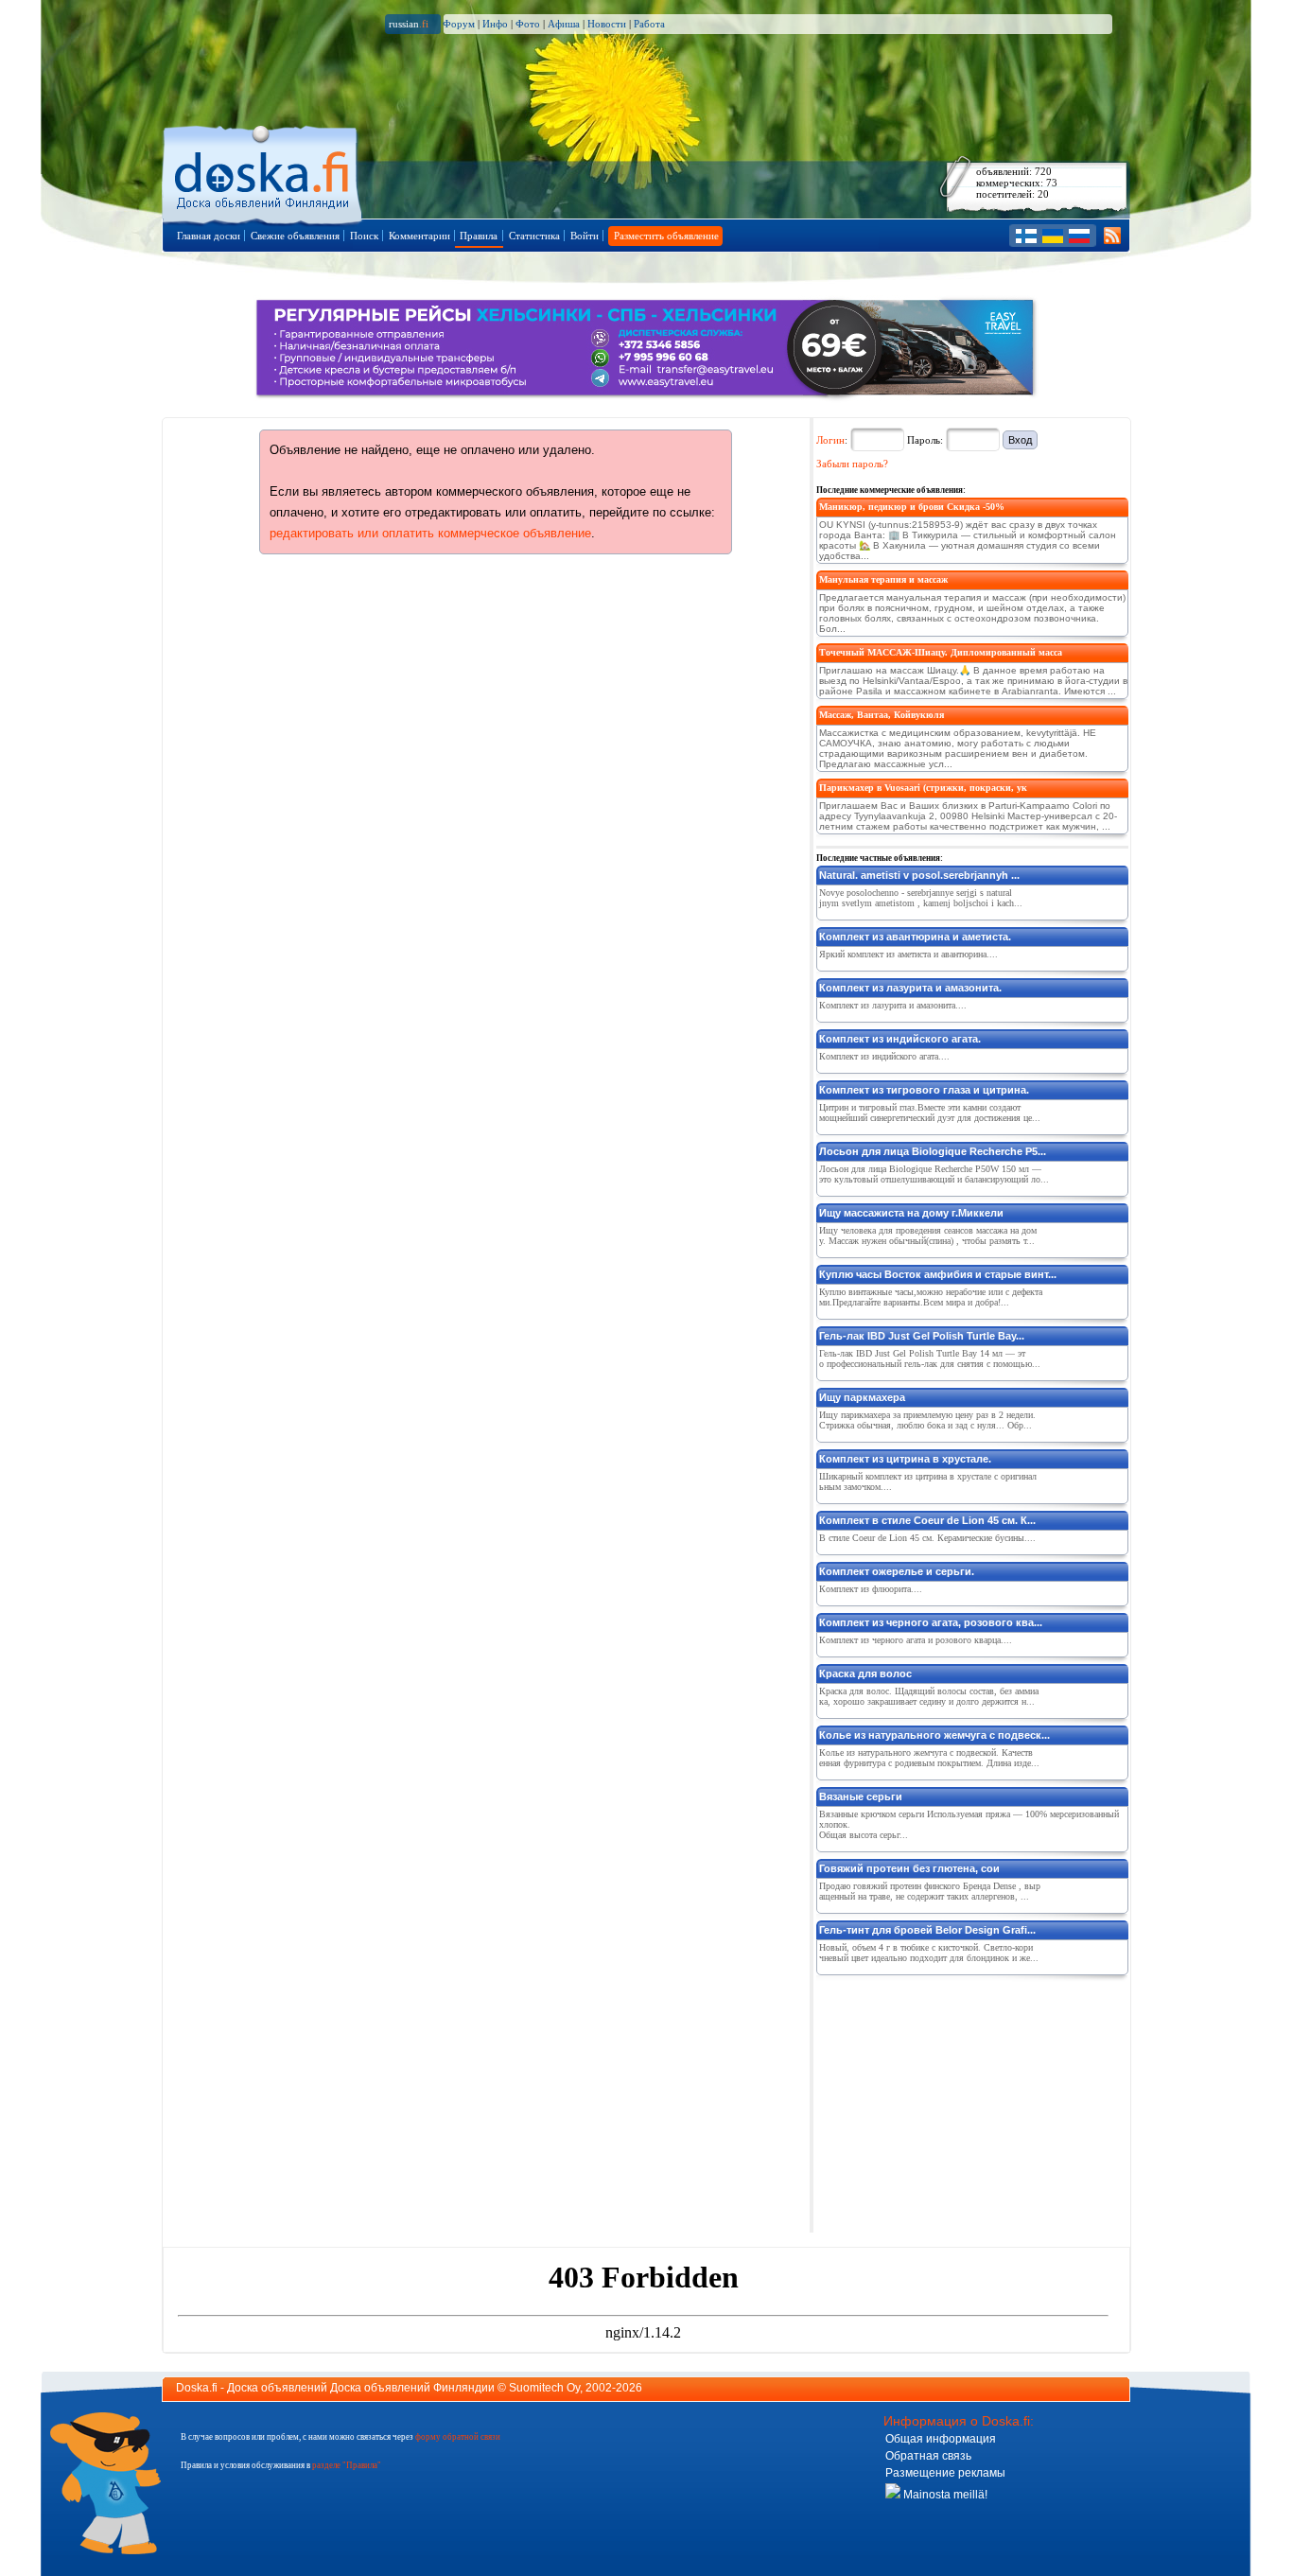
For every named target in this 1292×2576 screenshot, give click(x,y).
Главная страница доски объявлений (263, 172)
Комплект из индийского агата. (900, 1039)
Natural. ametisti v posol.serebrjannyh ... (919, 875)
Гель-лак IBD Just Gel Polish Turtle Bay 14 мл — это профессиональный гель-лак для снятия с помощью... (930, 1358)
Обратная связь (928, 2456)
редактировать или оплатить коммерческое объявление (430, 533)
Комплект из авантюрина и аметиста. (915, 937)
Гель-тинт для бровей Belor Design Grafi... (927, 1930)
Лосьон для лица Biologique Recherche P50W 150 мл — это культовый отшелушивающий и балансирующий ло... (934, 1174)
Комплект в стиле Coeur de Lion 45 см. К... (927, 1520)
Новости (607, 24)
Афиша (564, 24)
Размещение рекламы (945, 2473)
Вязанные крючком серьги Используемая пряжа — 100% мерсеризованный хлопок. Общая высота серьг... (969, 1824)
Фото (528, 24)
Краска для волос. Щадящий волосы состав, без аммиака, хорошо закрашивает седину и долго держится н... (929, 1696)
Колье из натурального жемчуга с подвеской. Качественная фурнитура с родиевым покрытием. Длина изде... (929, 1758)
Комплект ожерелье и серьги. (897, 1571)
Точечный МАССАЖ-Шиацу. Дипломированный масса (941, 652)
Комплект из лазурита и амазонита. (910, 988)
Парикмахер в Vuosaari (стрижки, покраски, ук (923, 788)
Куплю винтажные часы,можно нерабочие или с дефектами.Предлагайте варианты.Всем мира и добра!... (931, 1297)
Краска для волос (865, 1674)
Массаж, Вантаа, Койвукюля (882, 715)
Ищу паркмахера (862, 1397)
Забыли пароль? (852, 464)
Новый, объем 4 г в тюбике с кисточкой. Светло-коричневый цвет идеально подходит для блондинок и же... (929, 1953)
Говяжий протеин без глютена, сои (909, 1868)
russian (409, 24)
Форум (459, 24)
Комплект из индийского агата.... (884, 1056)
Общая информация (941, 2439)
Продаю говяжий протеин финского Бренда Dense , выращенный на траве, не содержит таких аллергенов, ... (930, 1891)
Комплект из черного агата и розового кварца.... (916, 1640)
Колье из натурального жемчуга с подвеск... (934, 1735)
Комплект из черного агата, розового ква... (931, 1622)
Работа (649, 24)
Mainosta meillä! (944, 2495)
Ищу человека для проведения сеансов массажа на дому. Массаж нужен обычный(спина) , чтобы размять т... (928, 1235)
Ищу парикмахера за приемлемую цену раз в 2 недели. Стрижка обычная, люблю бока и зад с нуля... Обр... (927, 1420)
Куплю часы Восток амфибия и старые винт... (938, 1274)
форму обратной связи (458, 2437)
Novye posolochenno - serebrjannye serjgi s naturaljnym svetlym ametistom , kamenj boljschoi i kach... (921, 898)
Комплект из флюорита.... (871, 1589)
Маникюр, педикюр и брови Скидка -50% (912, 507)
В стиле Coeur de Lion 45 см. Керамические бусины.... (927, 1538)
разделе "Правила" (347, 2465)
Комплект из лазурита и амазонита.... (893, 1005)
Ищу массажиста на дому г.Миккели (911, 1213)
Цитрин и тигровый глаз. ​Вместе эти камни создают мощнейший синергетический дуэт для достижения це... (930, 1113)
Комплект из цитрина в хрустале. (905, 1459)
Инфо (495, 24)
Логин (830, 440)
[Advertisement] (958, 2100)
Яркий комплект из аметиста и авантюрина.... (908, 954)
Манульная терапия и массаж (883, 579)
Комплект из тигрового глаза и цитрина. (924, 1090)
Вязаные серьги (861, 1796)
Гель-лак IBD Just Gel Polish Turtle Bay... (922, 1336)
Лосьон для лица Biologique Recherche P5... (933, 1151)
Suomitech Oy (544, 2388)
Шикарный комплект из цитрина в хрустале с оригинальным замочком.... (928, 1481)
